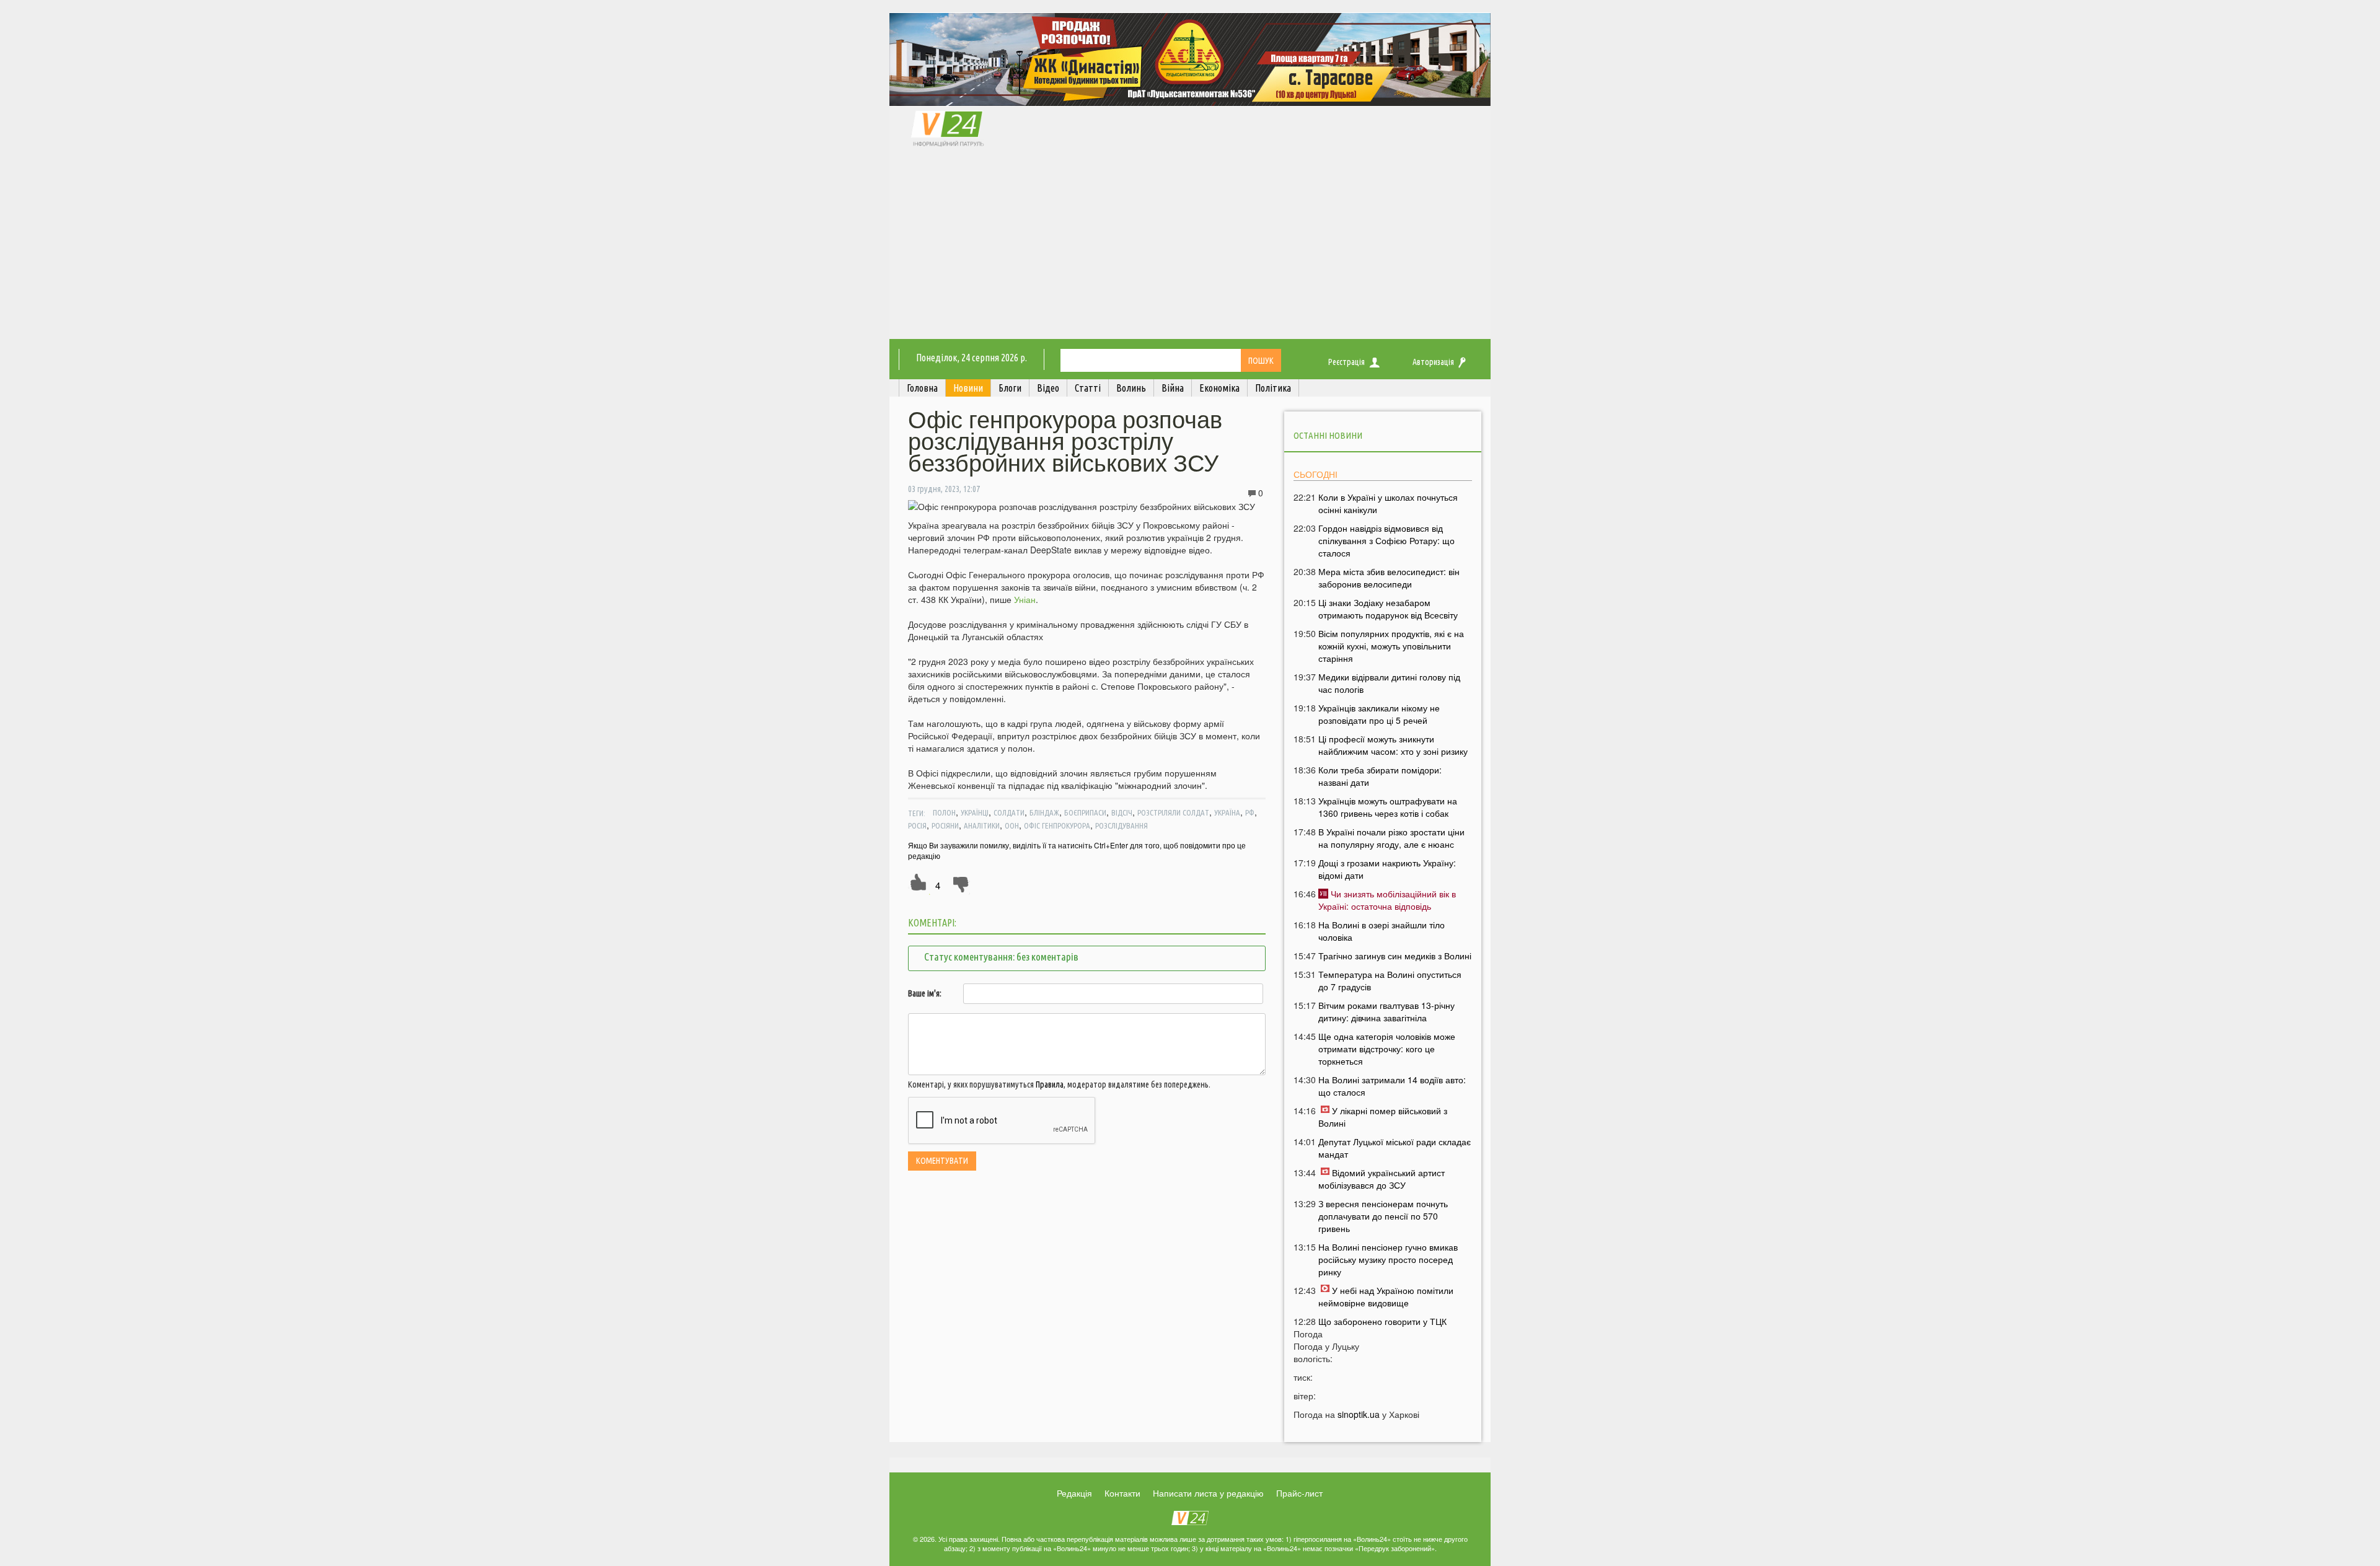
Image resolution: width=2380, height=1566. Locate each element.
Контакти (1122, 1493)
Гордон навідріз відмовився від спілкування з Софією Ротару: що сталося (1386, 540)
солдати (1009, 812)
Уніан (1025, 599)
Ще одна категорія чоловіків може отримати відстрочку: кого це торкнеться (1387, 1049)
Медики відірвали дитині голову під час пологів (1389, 683)
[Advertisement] (1190, 246)
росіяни (945, 825)
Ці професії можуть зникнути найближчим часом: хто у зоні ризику (1393, 745)
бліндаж (1044, 812)
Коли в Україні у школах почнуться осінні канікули (1388, 503)
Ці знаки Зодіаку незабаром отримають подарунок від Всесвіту (1388, 609)
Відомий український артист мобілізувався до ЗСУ (1382, 1179)
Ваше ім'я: (925, 993)
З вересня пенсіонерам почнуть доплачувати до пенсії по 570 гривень (1383, 1216)
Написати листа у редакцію (1208, 1493)
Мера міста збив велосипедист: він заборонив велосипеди (1389, 578)
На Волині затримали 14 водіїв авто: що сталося (1392, 1086)
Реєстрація (1346, 362)
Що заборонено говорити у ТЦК (1382, 1321)
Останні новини (1328, 435)
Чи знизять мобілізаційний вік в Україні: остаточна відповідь (1387, 900)
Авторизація (1433, 362)
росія (917, 825)
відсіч (1122, 812)
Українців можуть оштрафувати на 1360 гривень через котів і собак (1388, 807)
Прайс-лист (1299, 1493)
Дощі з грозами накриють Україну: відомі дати (1387, 869)
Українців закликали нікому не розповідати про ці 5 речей (1379, 714)
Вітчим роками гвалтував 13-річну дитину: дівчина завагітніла (1386, 1011)
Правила (1050, 1084)
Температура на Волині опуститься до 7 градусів (1390, 980)
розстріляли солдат (1173, 812)
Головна (922, 388)
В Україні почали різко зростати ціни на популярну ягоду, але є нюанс (1391, 838)
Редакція (1074, 1493)
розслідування (1122, 825)
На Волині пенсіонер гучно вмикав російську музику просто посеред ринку (1388, 1259)
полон (944, 812)
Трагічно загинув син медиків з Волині (1395, 956)
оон (1012, 825)
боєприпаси (1085, 812)
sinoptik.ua (1359, 1414)
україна (1227, 812)
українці (975, 812)
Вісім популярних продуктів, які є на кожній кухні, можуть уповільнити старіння (1391, 646)
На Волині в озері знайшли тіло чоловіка (1382, 931)
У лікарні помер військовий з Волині (1383, 1117)
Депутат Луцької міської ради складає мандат (1395, 1148)
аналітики (982, 825)
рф (1250, 812)
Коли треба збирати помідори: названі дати (1380, 776)
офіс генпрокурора (1057, 825)
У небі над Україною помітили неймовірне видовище (1386, 1296)
